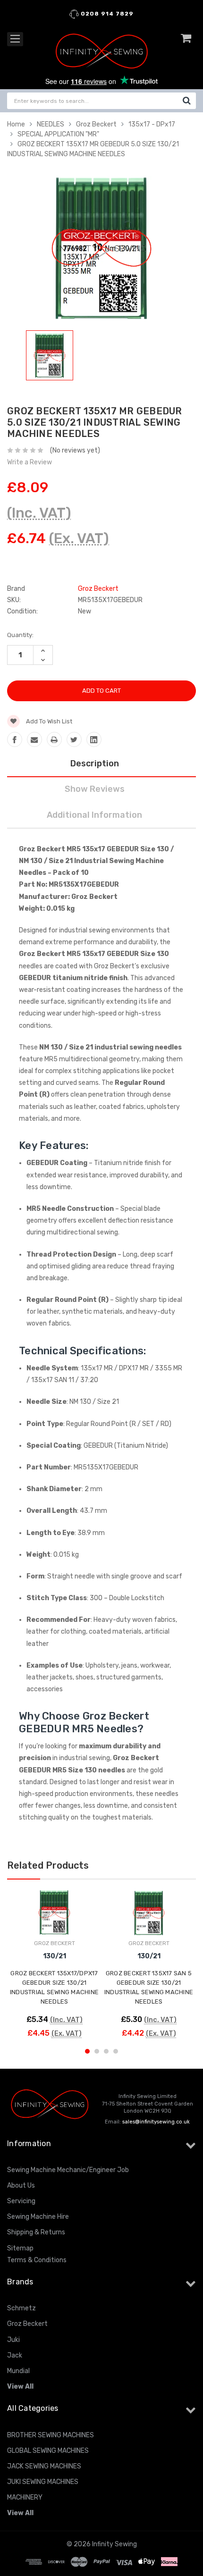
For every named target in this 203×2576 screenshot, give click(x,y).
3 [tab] (106, 2051)
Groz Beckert (96, 124)
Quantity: (20, 635)
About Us (21, 2186)
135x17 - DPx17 (152, 124)
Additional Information (94, 815)
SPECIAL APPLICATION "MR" (58, 134)
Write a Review (30, 462)
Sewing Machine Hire (38, 2217)
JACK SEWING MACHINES (44, 2466)
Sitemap (20, 2248)
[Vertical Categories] (15, 39)
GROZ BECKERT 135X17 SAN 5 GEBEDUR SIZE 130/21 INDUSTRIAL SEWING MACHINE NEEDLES (149, 1987)
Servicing (21, 2201)
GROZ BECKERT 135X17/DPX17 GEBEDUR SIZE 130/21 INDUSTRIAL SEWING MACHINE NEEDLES (54, 1987)
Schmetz (21, 2308)
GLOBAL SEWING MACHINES (48, 2451)
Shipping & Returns (36, 2232)
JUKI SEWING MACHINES (43, 2482)
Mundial (18, 2371)
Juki (13, 2340)
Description (95, 764)
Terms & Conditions (37, 2260)
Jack (15, 2355)
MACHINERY (25, 2497)
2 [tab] (97, 2051)
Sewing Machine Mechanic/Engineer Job (68, 2170)
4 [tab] (116, 2051)
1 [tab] (87, 2051)
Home (16, 124)
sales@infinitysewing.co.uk (156, 2122)
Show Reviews (95, 789)
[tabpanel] (50, 357)
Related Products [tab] (48, 1865)
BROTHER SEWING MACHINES (51, 2435)
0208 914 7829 (106, 14)
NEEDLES (51, 124)
